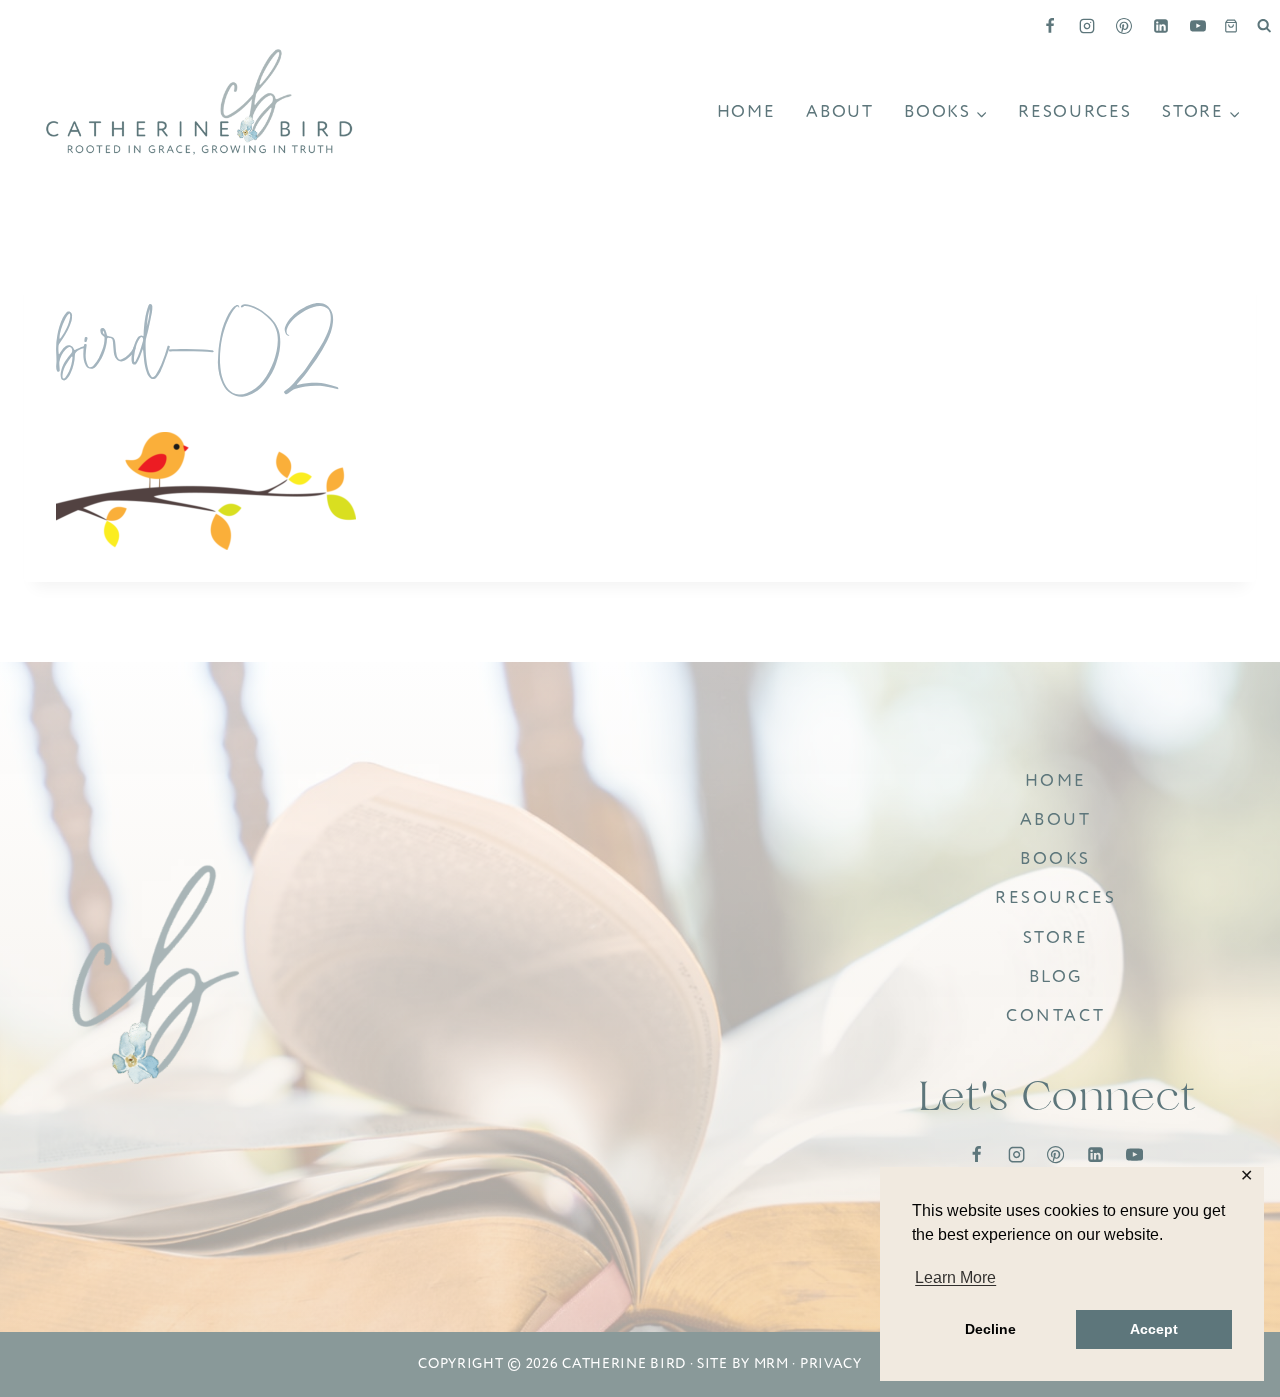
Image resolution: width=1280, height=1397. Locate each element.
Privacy (831, 1363)
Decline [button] (990, 1329)
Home (746, 111)
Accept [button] (1154, 1329)
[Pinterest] (1124, 26)
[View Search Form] (1264, 26)
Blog (1056, 976)
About (840, 111)
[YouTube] (1198, 26)
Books (1055, 858)
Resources (1074, 111)
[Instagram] (1087, 26)
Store (1056, 937)
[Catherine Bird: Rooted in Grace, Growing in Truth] (157, 977)
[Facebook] (1050, 26)
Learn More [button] (955, 1277)
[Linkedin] (1161, 26)
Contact (1055, 1015)
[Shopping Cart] (1231, 26)
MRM (771, 1363)
